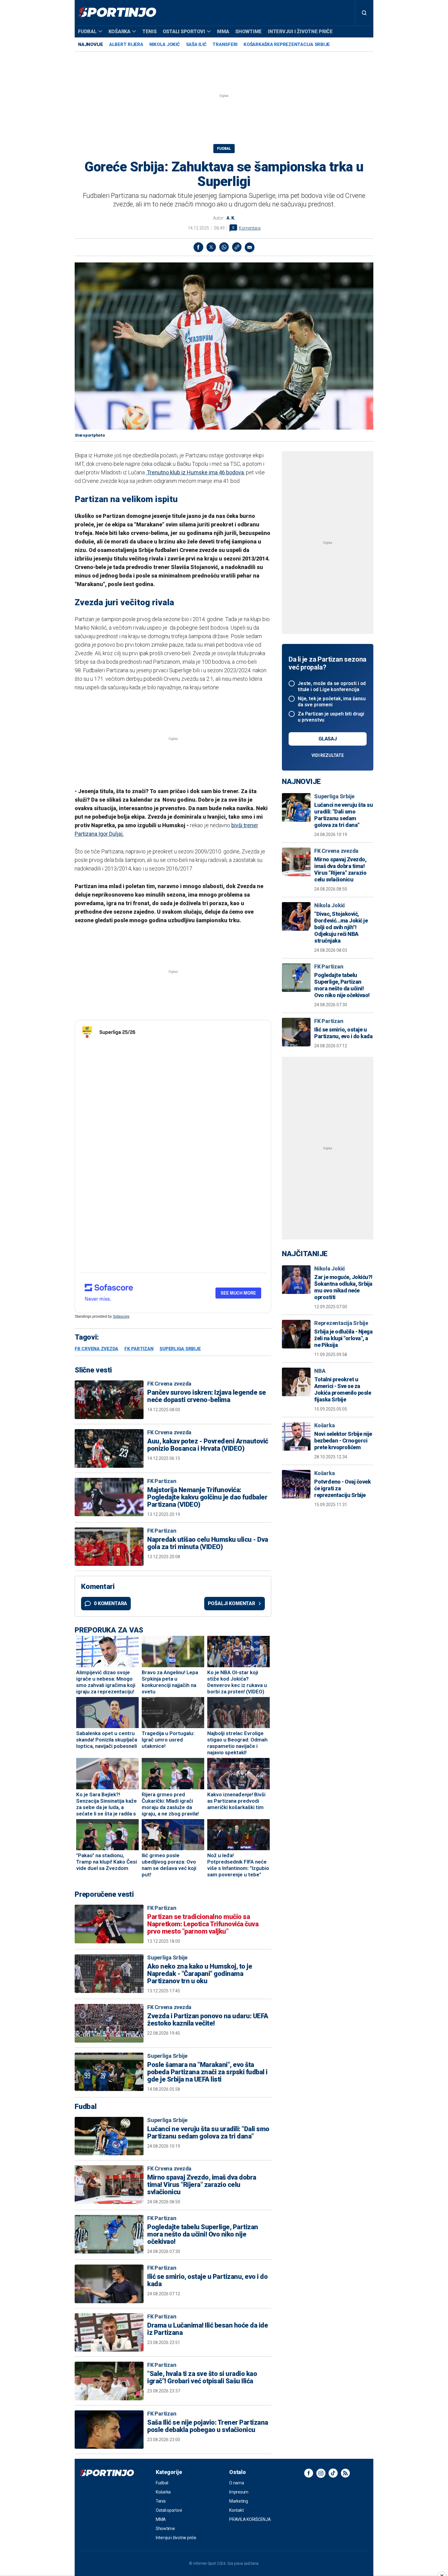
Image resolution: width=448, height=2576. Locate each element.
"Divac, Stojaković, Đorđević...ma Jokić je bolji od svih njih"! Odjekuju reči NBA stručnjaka (341, 927)
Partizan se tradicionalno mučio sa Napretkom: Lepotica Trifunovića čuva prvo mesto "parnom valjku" (203, 1924)
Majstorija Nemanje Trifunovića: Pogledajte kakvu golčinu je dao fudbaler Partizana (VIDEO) (207, 1497)
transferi (225, 44)
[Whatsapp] (224, 247)
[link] (237, 247)
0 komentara (110, 1603)
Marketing (239, 2501)
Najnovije (91, 44)
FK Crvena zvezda (96, 1349)
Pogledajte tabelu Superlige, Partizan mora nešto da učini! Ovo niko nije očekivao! (203, 2234)
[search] (364, 13)
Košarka (119, 32)
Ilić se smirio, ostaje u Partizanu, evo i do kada (207, 2280)
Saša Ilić (196, 44)
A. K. (231, 218)
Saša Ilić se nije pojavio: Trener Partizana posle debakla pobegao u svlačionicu (208, 2426)
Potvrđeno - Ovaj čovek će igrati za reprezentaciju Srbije (342, 1488)
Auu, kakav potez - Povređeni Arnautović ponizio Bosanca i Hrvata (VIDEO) (208, 1445)
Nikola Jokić (165, 44)
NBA (320, 1371)
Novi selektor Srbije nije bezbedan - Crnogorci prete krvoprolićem (343, 1441)
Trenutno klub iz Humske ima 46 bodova (195, 472)
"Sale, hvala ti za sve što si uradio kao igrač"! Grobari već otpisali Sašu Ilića (202, 2377)
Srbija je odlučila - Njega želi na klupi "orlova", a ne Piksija (343, 1338)
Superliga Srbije (180, 1349)
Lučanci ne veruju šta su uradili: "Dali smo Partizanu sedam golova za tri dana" (208, 2133)
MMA (223, 32)
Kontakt (236, 2510)
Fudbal (87, 32)
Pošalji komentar (231, 1603)
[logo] (117, 13)
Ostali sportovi (184, 32)
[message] (250, 247)
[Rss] (345, 2473)
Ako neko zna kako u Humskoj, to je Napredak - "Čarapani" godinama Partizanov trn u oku (200, 1974)
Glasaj (328, 739)
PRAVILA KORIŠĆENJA (250, 2519)
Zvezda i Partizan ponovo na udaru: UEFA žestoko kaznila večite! (208, 2020)
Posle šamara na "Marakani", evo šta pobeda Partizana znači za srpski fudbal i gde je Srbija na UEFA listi (207, 2072)
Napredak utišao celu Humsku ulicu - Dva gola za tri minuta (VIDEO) (208, 1543)
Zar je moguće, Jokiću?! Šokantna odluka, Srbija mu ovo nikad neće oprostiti (343, 1287)
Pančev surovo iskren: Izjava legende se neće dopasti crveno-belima (207, 1396)
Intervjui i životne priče (300, 32)
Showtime (249, 32)
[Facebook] (198, 247)
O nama (237, 2483)
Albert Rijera (126, 44)
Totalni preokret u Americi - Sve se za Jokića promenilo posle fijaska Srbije (343, 1389)
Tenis (149, 32)
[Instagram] (321, 2473)
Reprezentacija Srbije (341, 1323)
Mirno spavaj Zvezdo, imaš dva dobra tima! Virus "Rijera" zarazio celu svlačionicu (202, 2185)
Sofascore (121, 1316)
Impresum (239, 2492)
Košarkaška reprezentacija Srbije (287, 44)
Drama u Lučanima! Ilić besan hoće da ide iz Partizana (208, 2329)
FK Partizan (139, 1349)
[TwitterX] (211, 247)
